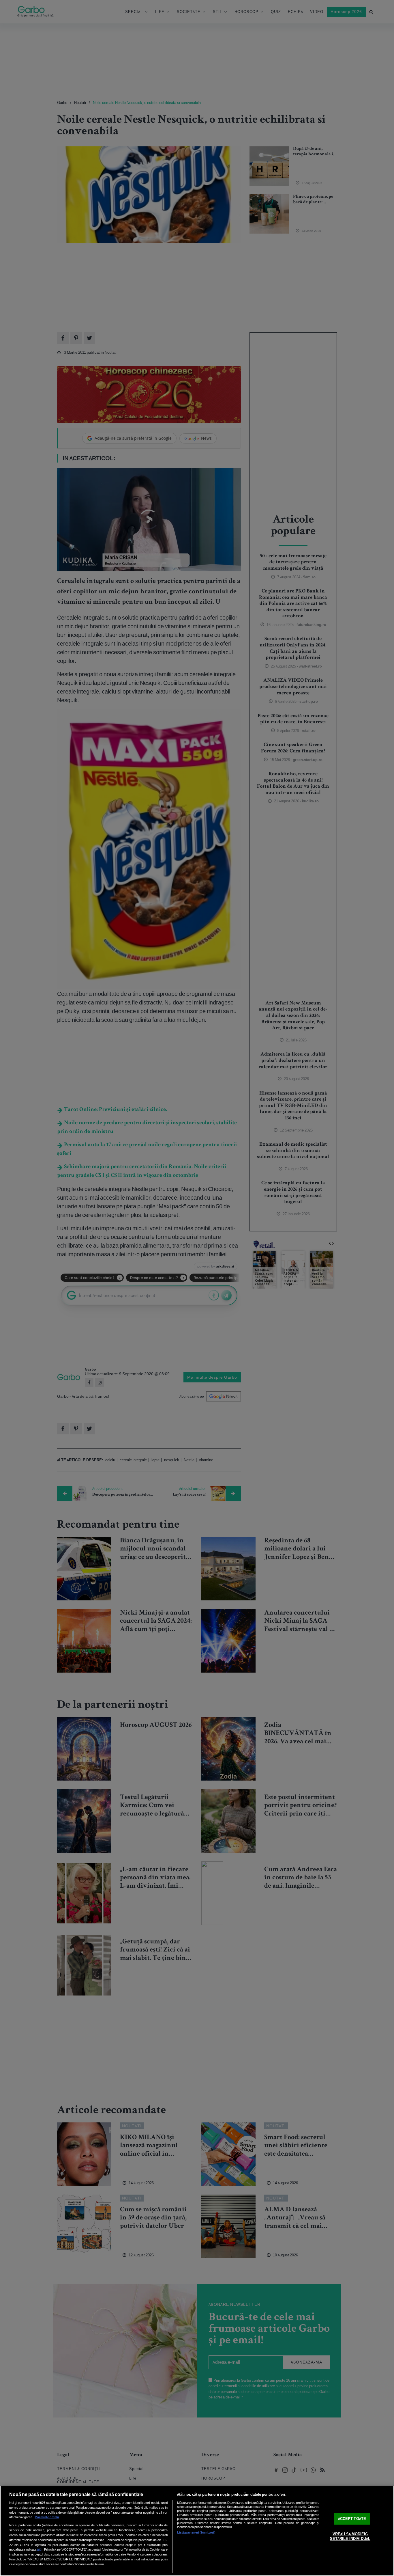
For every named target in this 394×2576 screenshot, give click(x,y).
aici (40, 2549)
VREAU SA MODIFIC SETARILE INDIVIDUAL (350, 2536)
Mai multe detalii (47, 2517)
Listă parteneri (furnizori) (196, 2532)
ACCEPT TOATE (352, 2519)
